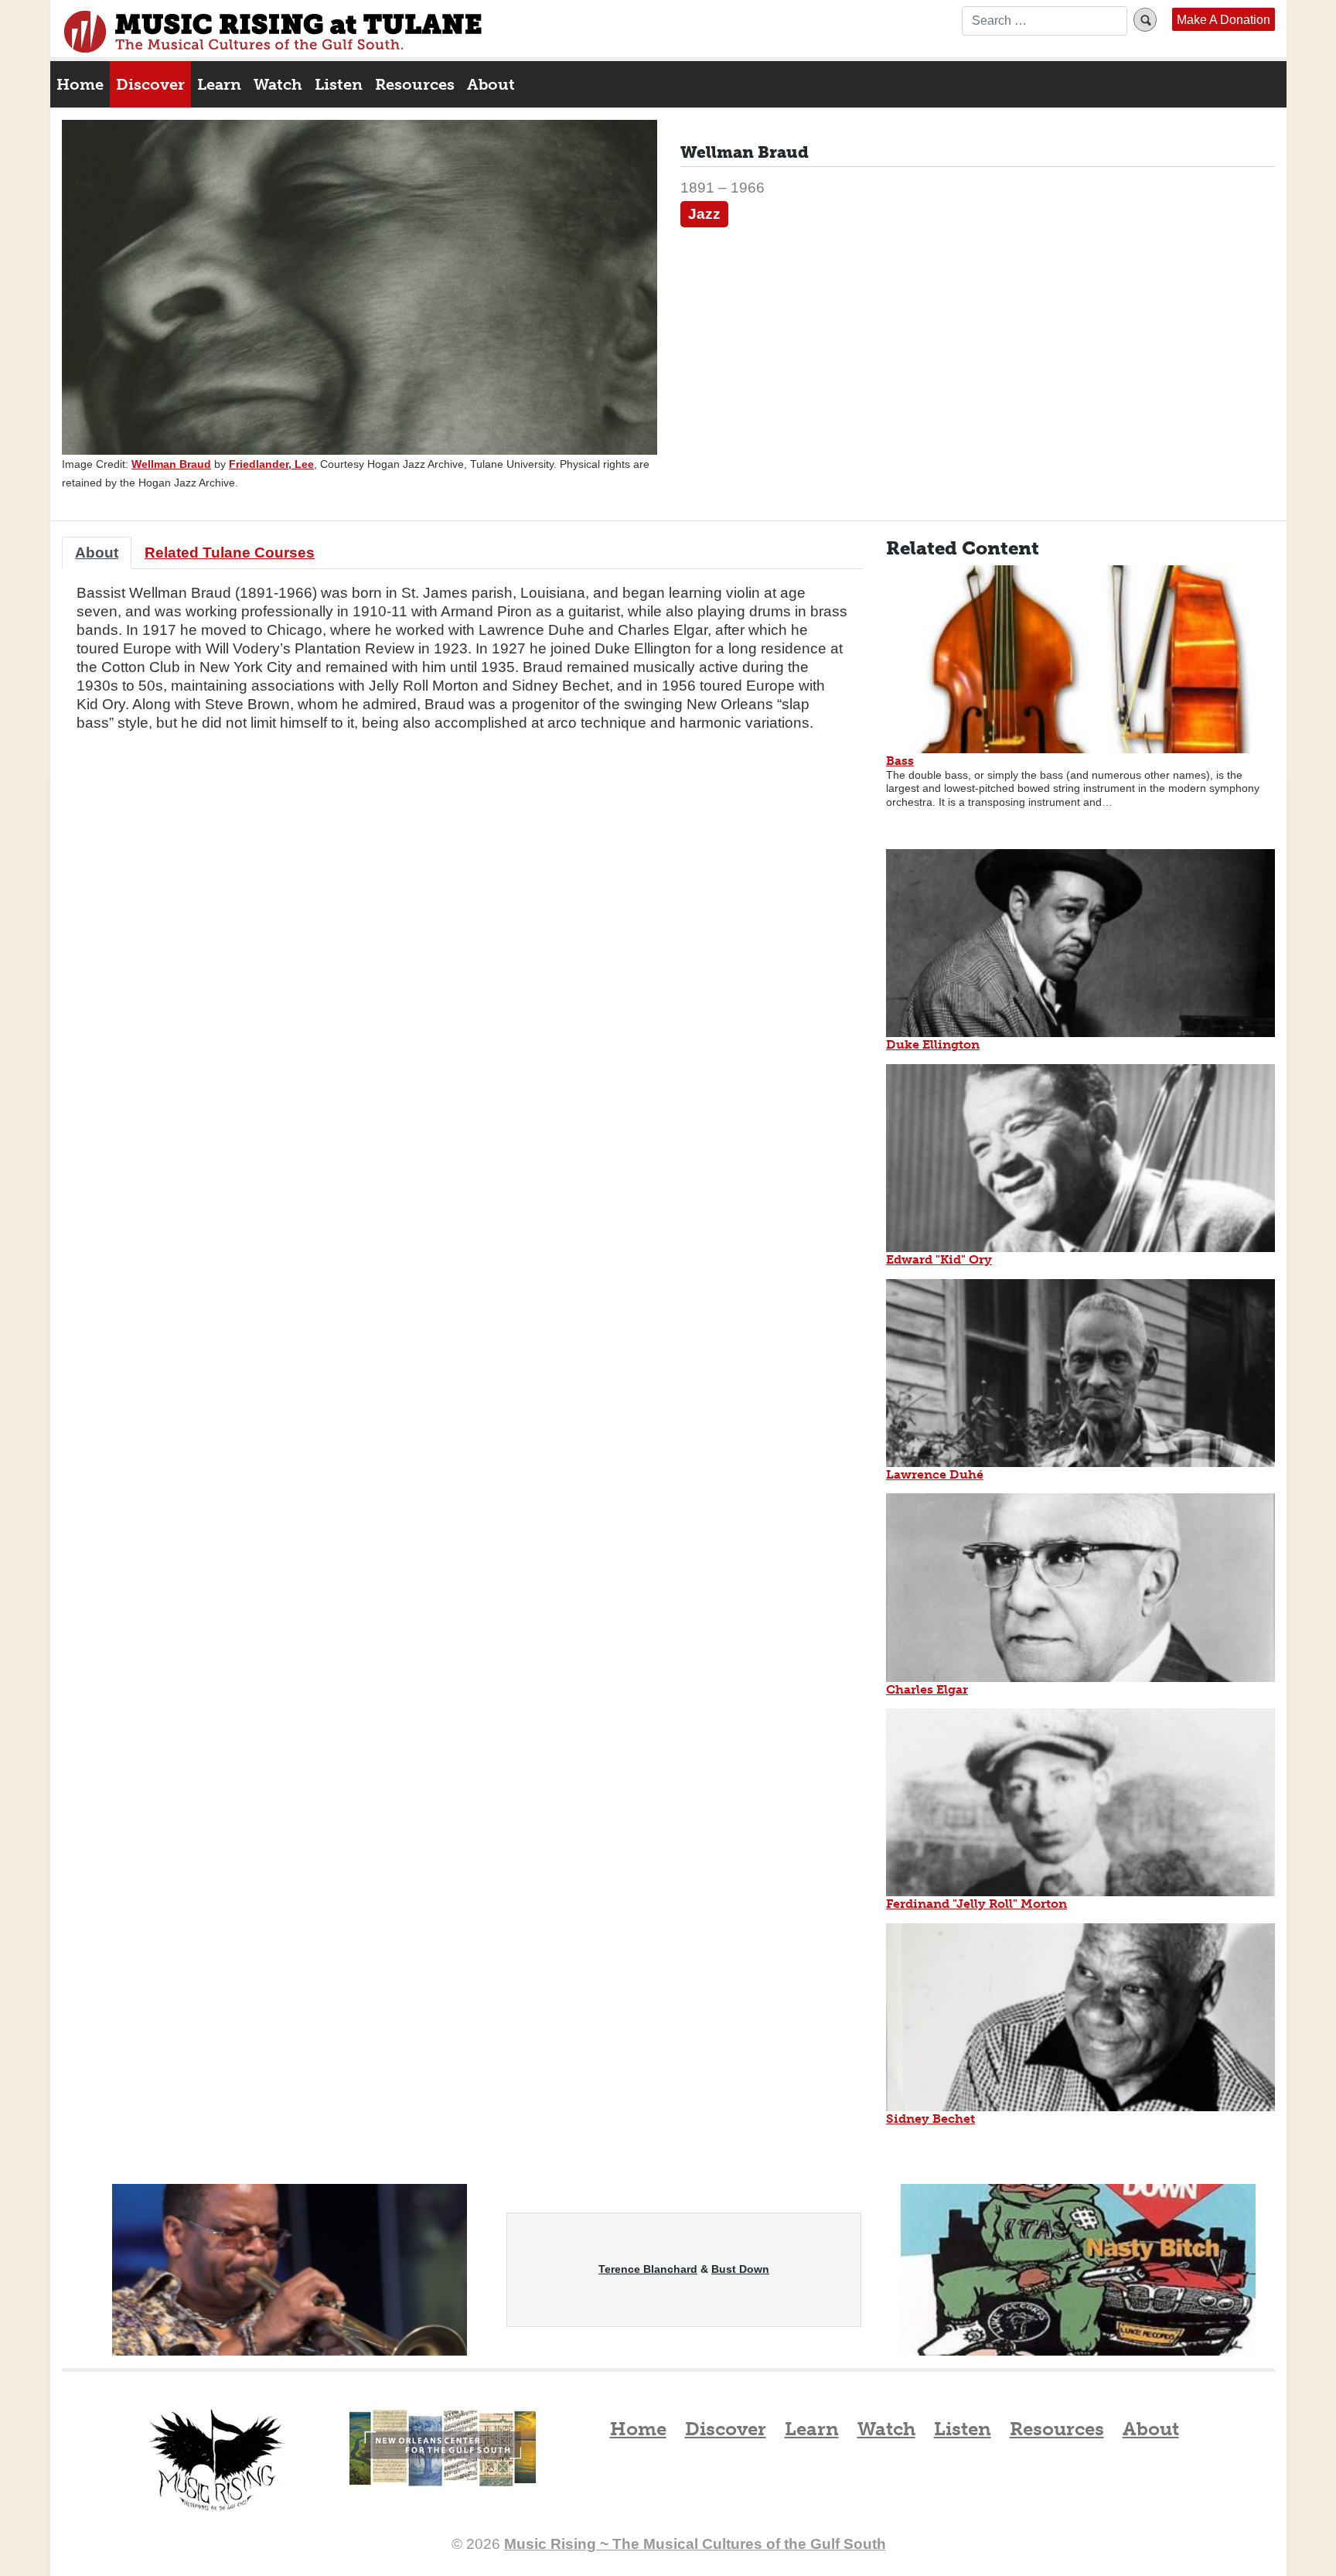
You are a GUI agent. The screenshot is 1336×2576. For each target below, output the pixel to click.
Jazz (704, 214)
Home (80, 84)
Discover (150, 84)
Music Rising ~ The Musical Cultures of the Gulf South (273, 32)
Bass (900, 761)
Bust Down (740, 2269)
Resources (415, 84)
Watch (278, 84)
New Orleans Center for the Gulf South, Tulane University (443, 2465)
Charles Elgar (927, 1689)
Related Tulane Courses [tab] (230, 553)
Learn (219, 84)
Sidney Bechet (930, 2119)
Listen (339, 84)
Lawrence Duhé (935, 1474)
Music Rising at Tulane (216, 2460)
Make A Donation (1224, 19)
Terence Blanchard (648, 2269)
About (491, 84)
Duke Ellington (933, 1044)
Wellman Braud (171, 464)
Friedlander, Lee (271, 464)
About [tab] (97, 553)
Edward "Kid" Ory (939, 1259)
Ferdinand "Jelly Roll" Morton (976, 1904)
